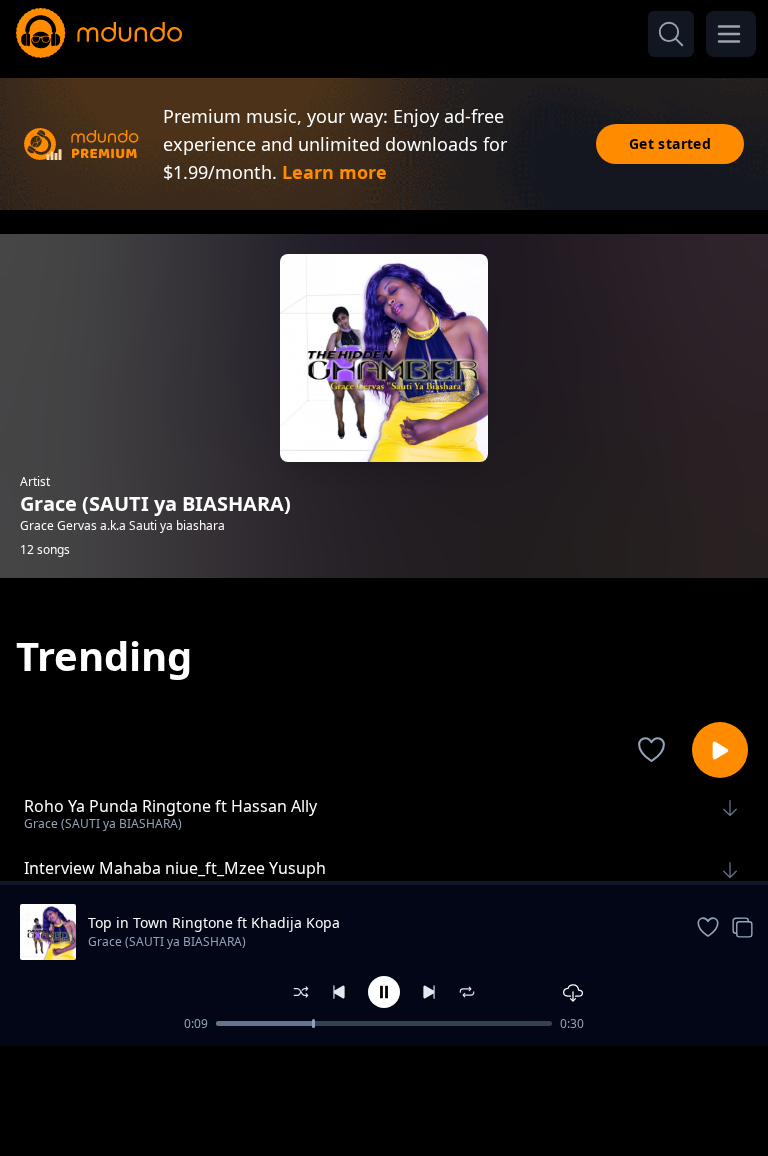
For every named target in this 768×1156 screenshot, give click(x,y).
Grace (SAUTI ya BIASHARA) (167, 941)
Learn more (334, 172)
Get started (670, 143)
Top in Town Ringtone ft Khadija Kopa (214, 922)
